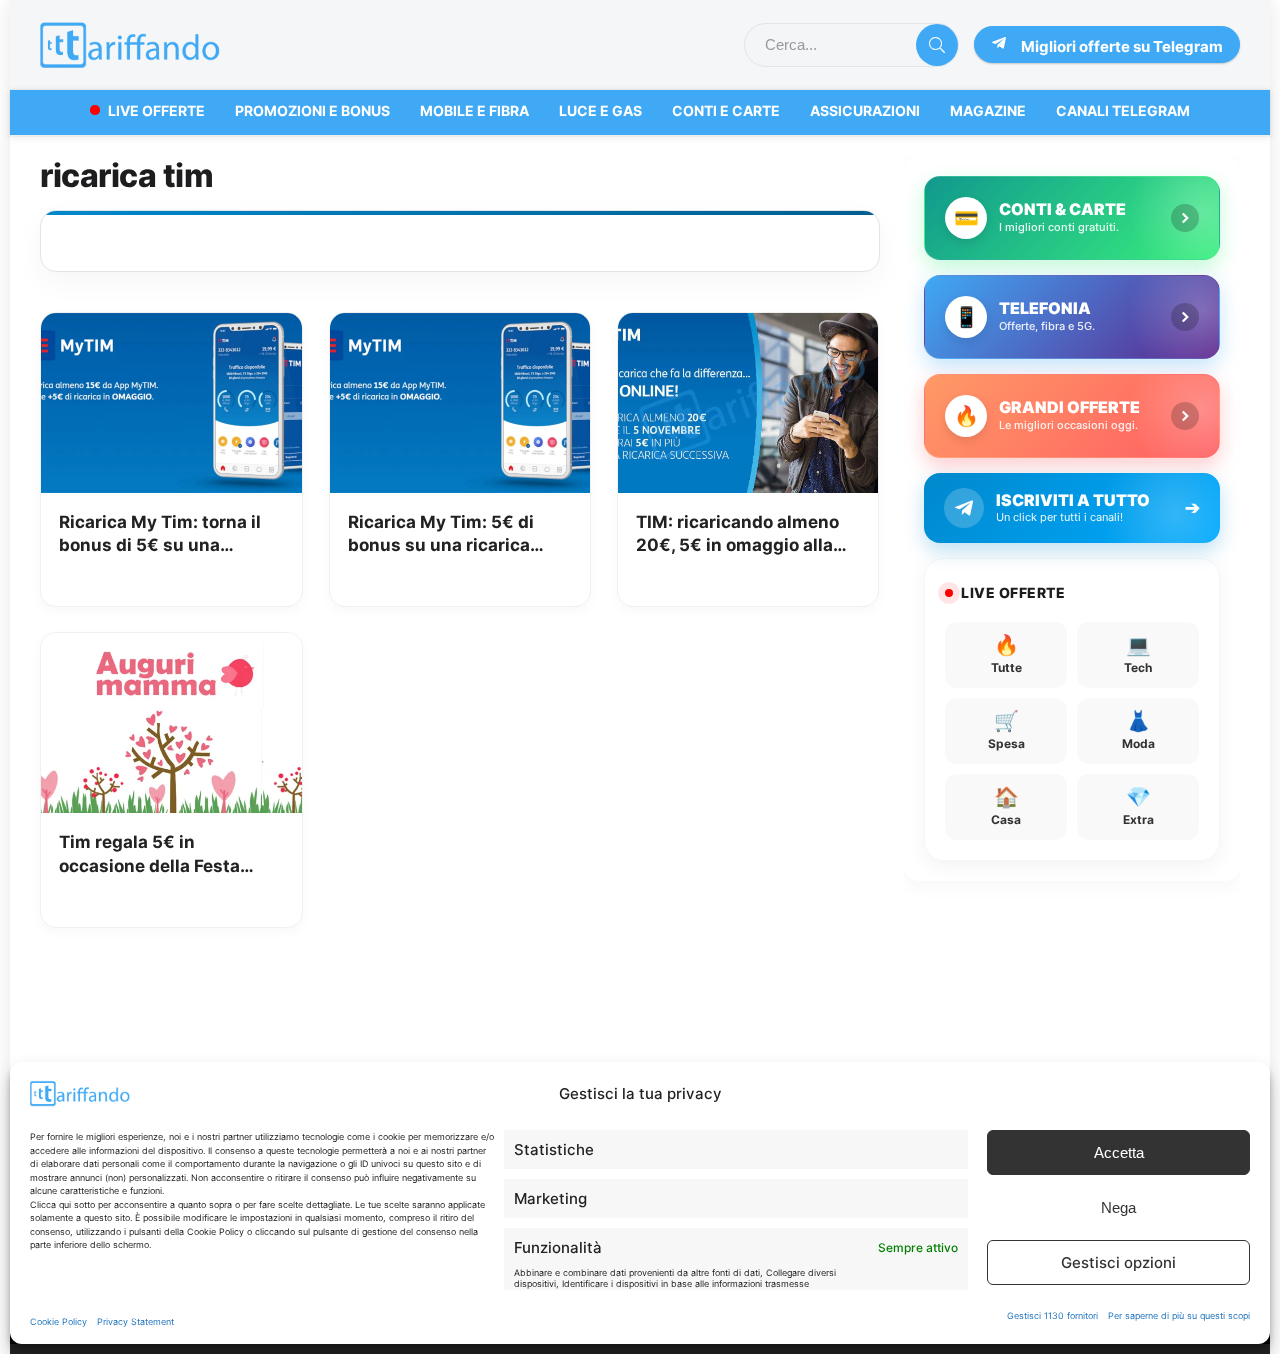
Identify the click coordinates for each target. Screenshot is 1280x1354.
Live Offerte (156, 110)
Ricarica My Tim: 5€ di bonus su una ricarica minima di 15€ (441, 535)
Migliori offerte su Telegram (1122, 46)
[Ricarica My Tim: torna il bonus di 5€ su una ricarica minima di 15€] (171, 327)
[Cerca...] (937, 45)
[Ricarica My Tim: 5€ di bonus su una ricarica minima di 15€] (460, 327)
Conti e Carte (726, 110)
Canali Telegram (1123, 110)
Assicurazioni (865, 110)
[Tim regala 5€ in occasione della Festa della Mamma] (171, 647)
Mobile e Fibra (474, 110)
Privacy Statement (135, 1321)
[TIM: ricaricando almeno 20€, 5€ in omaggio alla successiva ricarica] (748, 327)
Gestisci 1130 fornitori (1052, 1315)
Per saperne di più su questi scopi (1179, 1315)
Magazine (988, 110)
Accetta (1119, 1152)
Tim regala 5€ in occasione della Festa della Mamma (149, 855)
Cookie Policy (58, 1321)
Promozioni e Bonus (312, 110)
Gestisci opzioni (1118, 1262)
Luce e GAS (600, 110)
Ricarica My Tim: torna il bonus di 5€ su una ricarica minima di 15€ (160, 535)
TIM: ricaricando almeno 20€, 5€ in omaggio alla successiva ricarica (737, 535)
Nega (1118, 1207)
